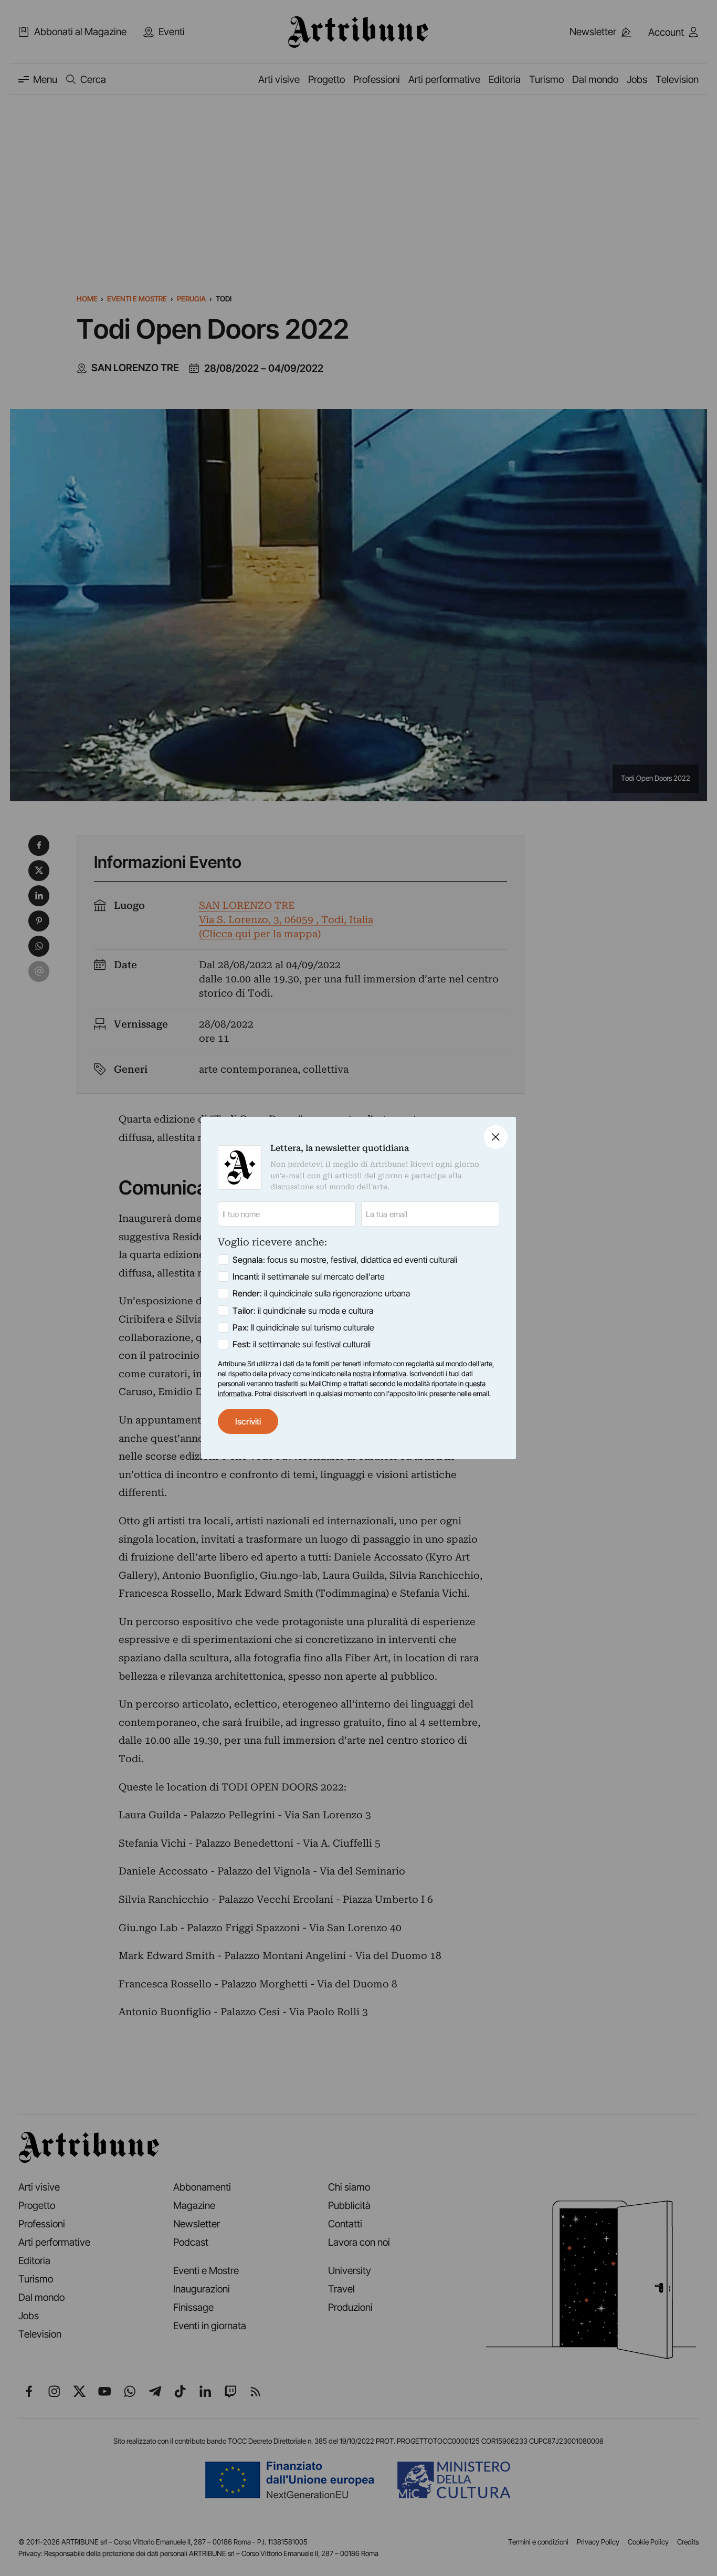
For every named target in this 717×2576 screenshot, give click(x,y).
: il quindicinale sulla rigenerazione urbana (321, 1293)
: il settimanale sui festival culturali (302, 1344)
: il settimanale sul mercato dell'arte (309, 1276)
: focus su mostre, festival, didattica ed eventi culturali (345, 1260)
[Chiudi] (496, 1137)
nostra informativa (379, 1374)
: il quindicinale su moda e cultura (303, 1311)
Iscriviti (248, 1421)
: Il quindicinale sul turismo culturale (303, 1327)
